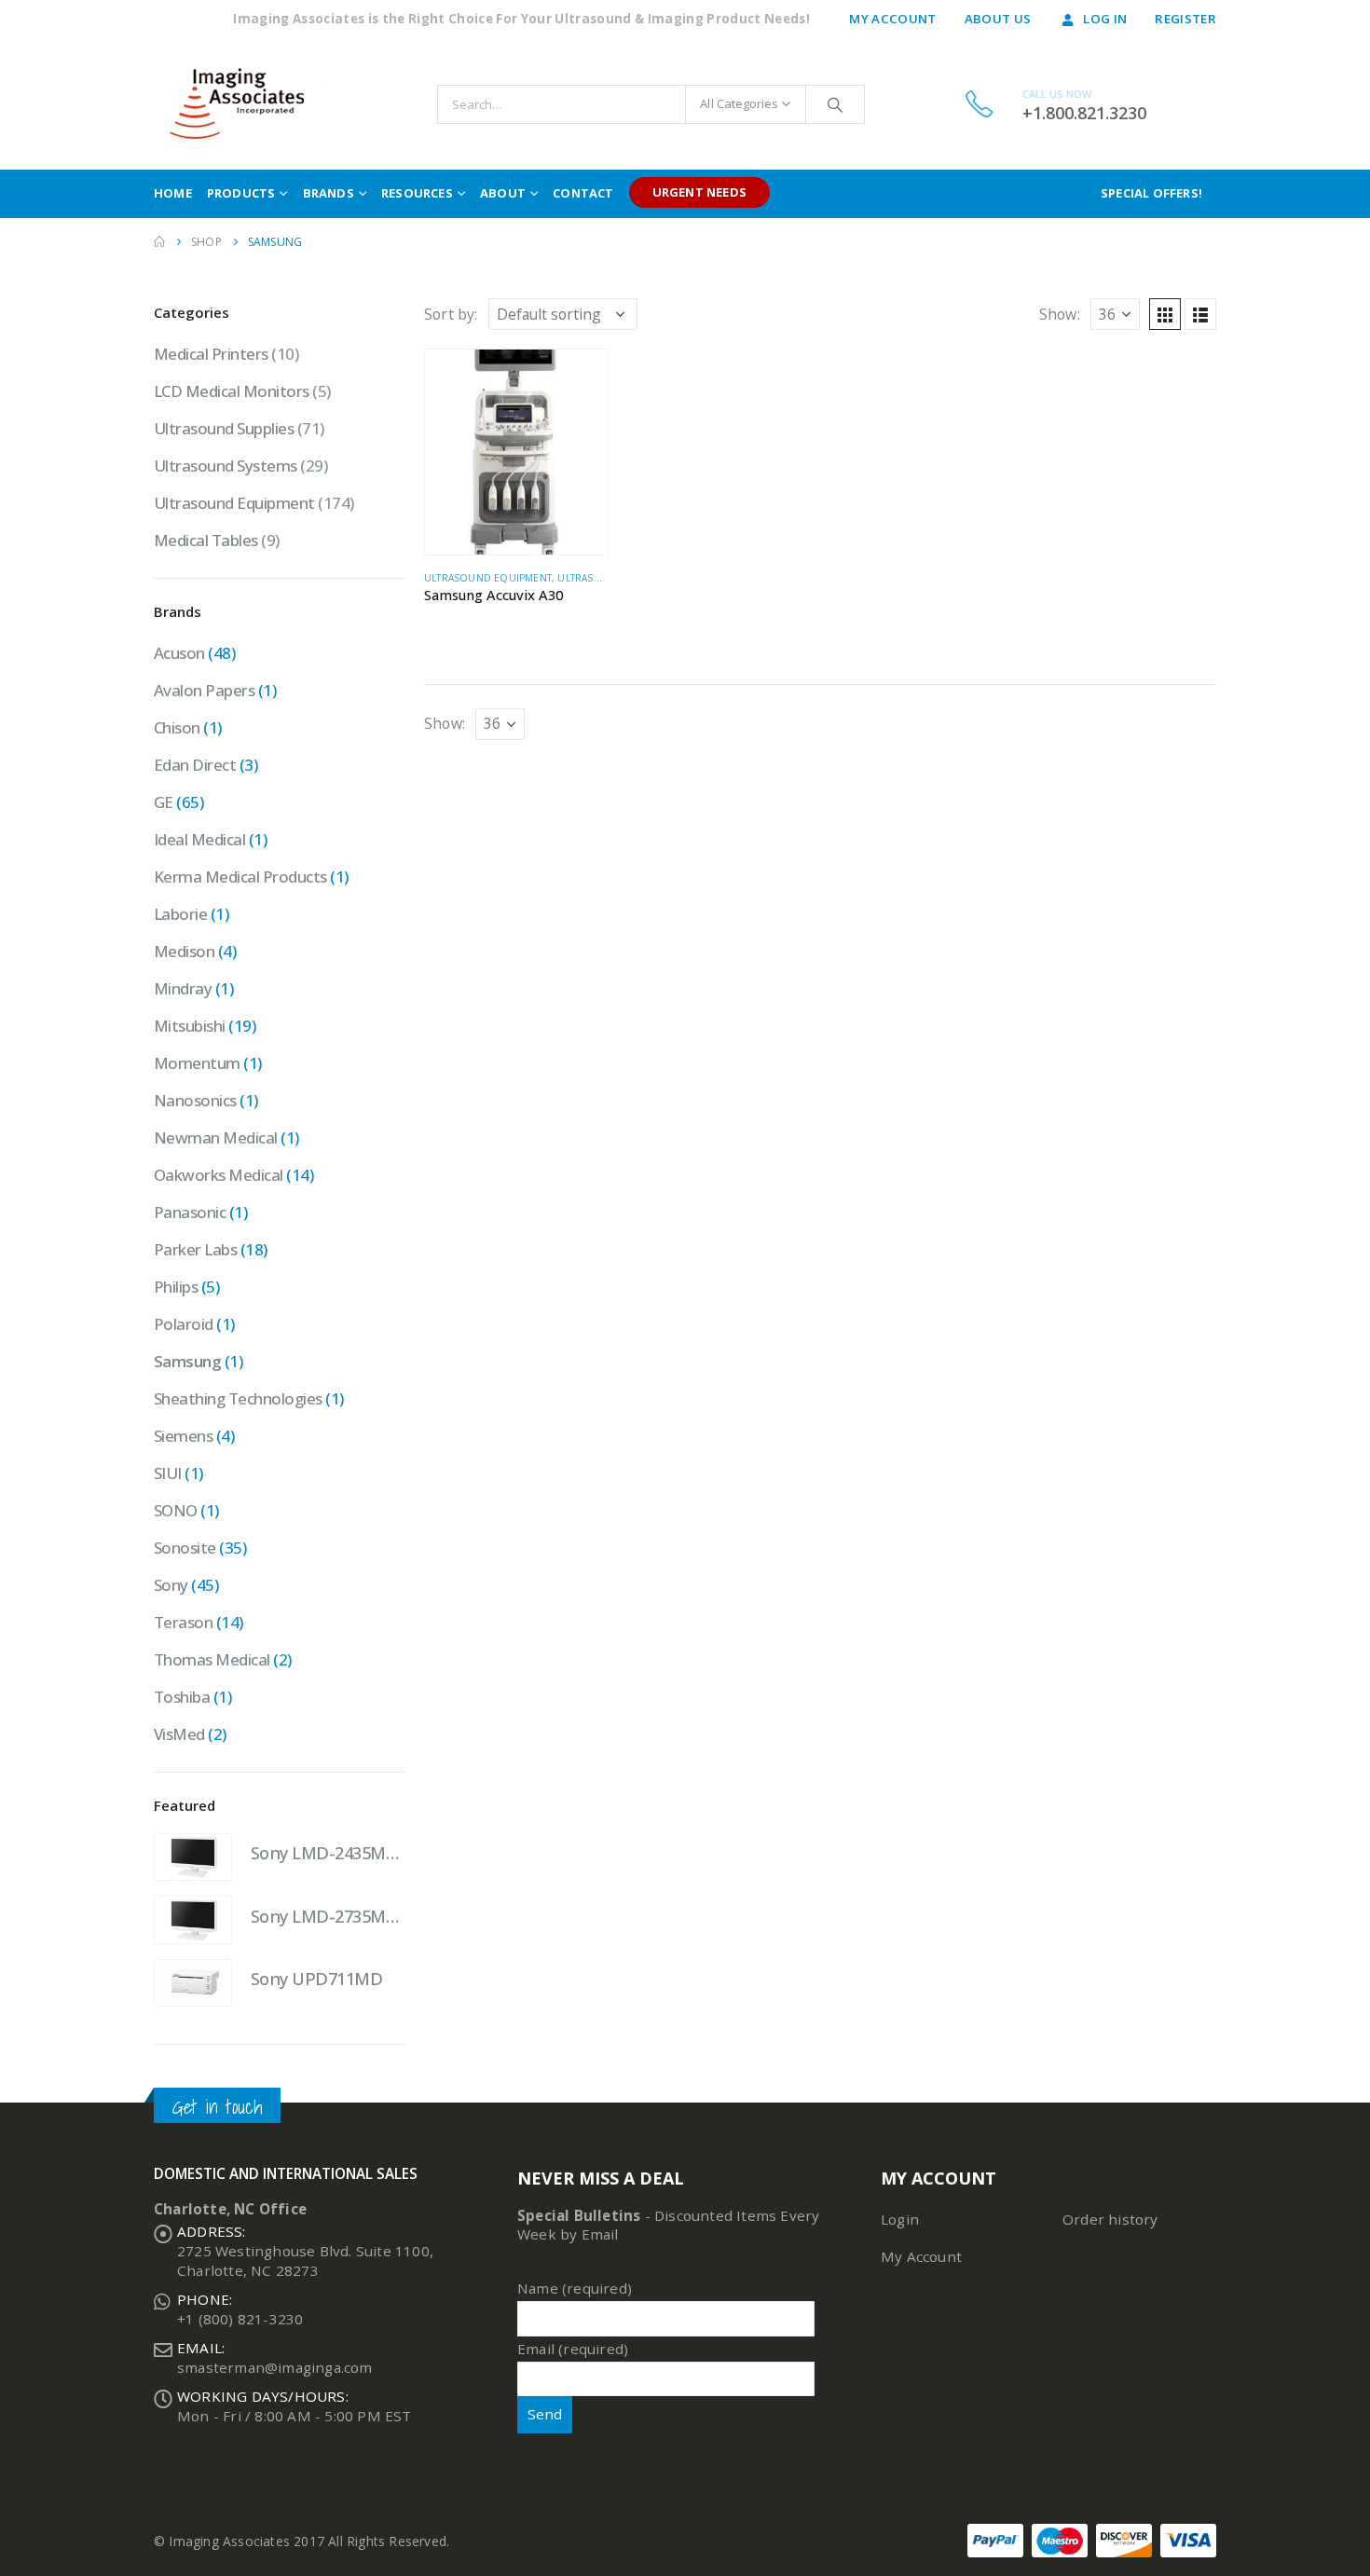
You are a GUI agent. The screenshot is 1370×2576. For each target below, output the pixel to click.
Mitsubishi (190, 1026)
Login (900, 2219)
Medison (184, 951)
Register (1185, 19)
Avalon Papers (204, 690)
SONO (176, 1510)
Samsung (187, 1361)
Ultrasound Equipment (488, 578)
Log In (1105, 19)
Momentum (197, 1063)
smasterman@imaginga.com (275, 2367)
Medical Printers (211, 354)
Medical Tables (206, 540)
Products (241, 193)
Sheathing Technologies (238, 1398)
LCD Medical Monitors (232, 391)
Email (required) (573, 2349)
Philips (176, 1287)
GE (164, 802)
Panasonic (190, 1212)
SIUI (168, 1473)
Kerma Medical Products (240, 877)
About (503, 193)
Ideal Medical (199, 839)
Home (173, 193)
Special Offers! (1151, 193)
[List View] (1200, 314)
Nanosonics (195, 1100)
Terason (183, 1622)
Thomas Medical (212, 1659)
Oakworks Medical (219, 1175)
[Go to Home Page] (159, 242)
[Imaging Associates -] (246, 104)
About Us (998, 19)
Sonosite (185, 1548)
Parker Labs (195, 1249)
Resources (417, 193)
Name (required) (575, 2288)
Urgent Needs (699, 192)
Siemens (183, 1436)
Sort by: (451, 314)
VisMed (179, 1734)
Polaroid (184, 1324)
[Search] (835, 104)
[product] (516, 452)
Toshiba (182, 1697)
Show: (1060, 314)
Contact (583, 193)
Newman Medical (216, 1137)
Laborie (180, 914)
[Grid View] (1165, 314)
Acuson (179, 653)
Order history (1110, 2219)
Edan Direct (195, 765)
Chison (177, 727)
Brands (329, 193)
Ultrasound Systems (226, 466)
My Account (892, 19)
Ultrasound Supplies (224, 428)
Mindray (183, 988)
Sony (171, 1585)
